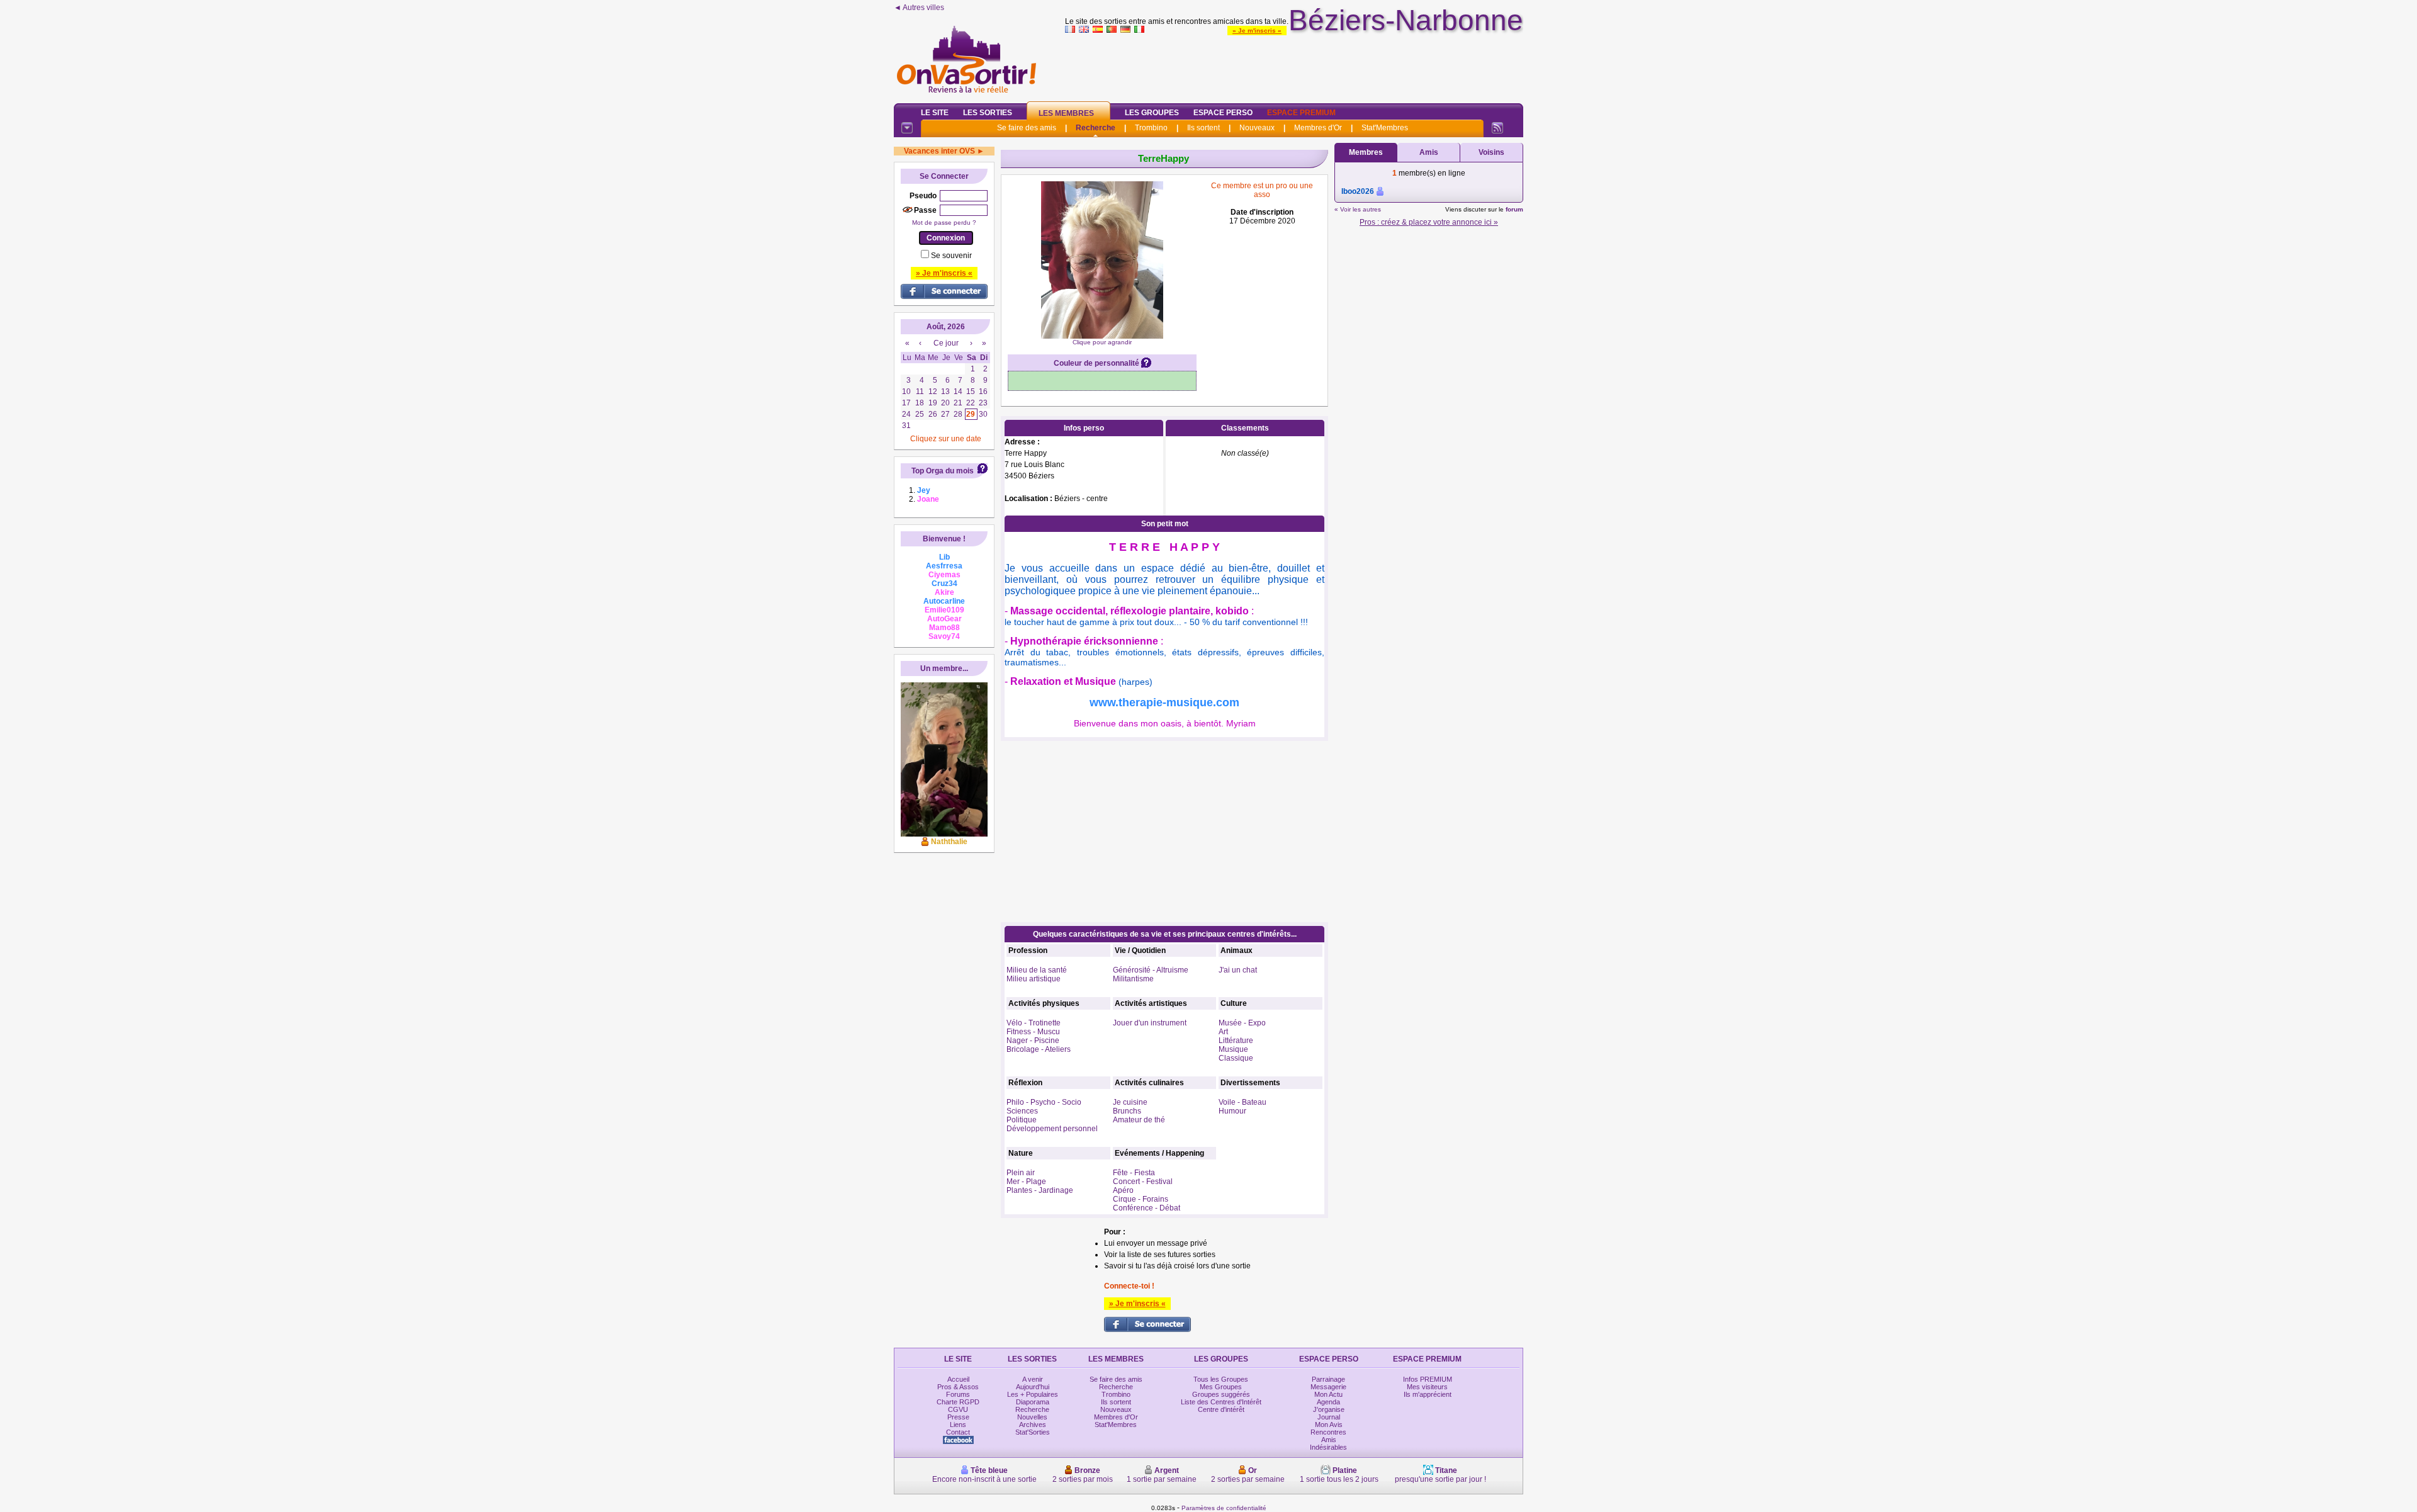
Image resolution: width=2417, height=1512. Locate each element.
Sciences (1022, 1111)
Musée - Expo (1242, 1023)
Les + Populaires (1033, 1394)
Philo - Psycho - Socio (1044, 1102)
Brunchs (1127, 1111)
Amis (1429, 152)
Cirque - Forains (1141, 1199)
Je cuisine (1130, 1102)
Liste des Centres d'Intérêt (1221, 1402)
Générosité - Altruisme (1151, 970)
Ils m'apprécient (1428, 1394)
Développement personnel (1052, 1129)
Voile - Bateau (1242, 1102)
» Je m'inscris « (1257, 31)
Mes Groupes (1221, 1387)
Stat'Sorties (1033, 1432)
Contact (958, 1432)
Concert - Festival (1143, 1182)
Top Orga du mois (943, 471)
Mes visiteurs (1427, 1387)
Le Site (935, 113)
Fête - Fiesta (1134, 1173)
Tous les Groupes (1221, 1379)
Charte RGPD (958, 1402)
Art (1223, 1032)
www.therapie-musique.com (1164, 702)
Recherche (1096, 128)
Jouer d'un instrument (1150, 1023)
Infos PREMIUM (1428, 1379)
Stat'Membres (1385, 128)
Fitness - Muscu (1033, 1032)
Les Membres (1066, 113)
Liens (958, 1425)
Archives (1033, 1425)
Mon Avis (1329, 1425)
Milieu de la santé (1037, 970)
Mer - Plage (1026, 1182)
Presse (958, 1417)
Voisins (1491, 152)
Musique (1233, 1049)
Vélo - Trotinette (1034, 1023)
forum (1514, 209)
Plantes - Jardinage (1040, 1190)
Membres (1366, 152)
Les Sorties (988, 113)
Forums (958, 1394)
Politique (1022, 1120)
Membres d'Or (1318, 128)
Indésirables (1328, 1447)
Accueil (958, 1379)
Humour (1232, 1111)
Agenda (1328, 1402)
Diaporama (1033, 1402)
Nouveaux (1257, 128)
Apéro (1123, 1190)
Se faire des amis (1027, 128)
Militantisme (1133, 979)
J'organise (1329, 1409)
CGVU (958, 1409)
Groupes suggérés (1221, 1394)
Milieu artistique (1034, 979)
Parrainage (1328, 1379)
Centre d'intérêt (1221, 1409)
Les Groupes (1152, 113)
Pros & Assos (958, 1387)
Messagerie (1328, 1387)
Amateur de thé (1139, 1120)
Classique (1236, 1058)
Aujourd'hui (1033, 1387)
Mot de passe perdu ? (944, 223)
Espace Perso (1223, 113)
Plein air (1021, 1173)
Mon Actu (1328, 1394)
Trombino (1151, 128)
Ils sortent (1203, 128)
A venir (1033, 1379)
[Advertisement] (1294, 65)
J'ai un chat (1238, 970)
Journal (1329, 1417)
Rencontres (1328, 1432)
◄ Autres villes (919, 8)
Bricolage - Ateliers (1039, 1049)
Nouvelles (1032, 1417)
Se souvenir (951, 256)
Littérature (1236, 1041)
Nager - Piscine (1033, 1041)
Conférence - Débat (1147, 1208)
